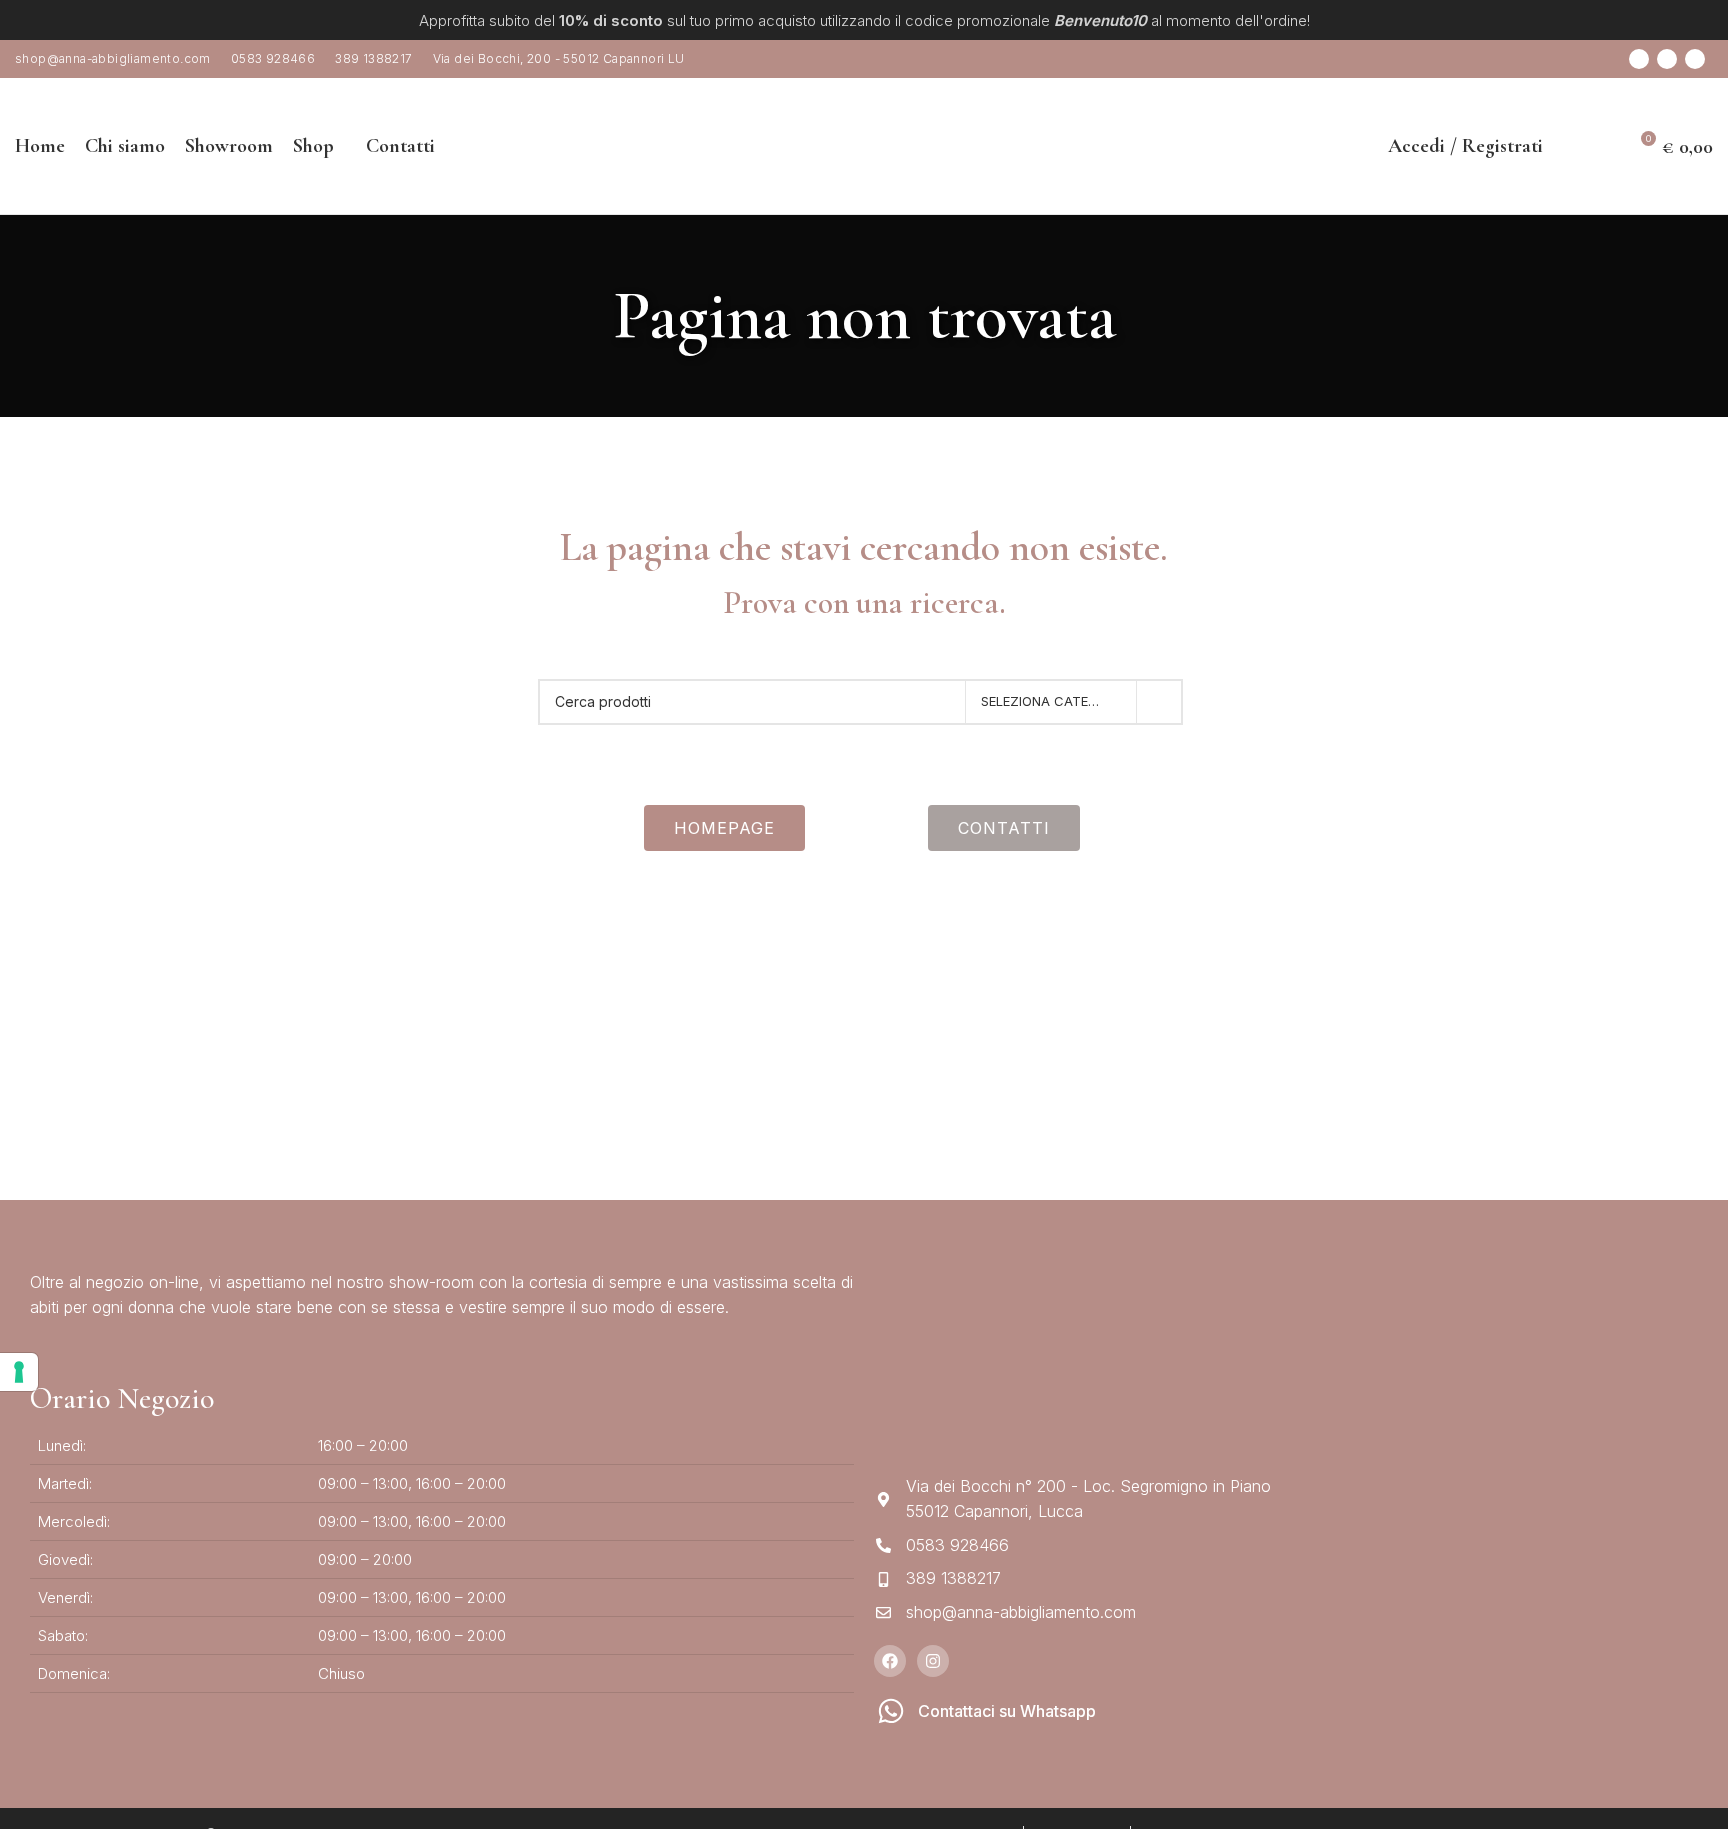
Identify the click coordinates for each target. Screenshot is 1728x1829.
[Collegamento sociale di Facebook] (1639, 59)
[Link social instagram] (1667, 59)
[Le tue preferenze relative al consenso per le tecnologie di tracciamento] (19, 1372)
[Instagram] (933, 1661)
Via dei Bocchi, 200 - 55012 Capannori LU (559, 58)
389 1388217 (373, 58)
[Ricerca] (1569, 146)
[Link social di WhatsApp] (1695, 59)
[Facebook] (890, 1661)
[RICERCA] (1160, 702)
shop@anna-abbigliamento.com (113, 58)
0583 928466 (273, 58)
